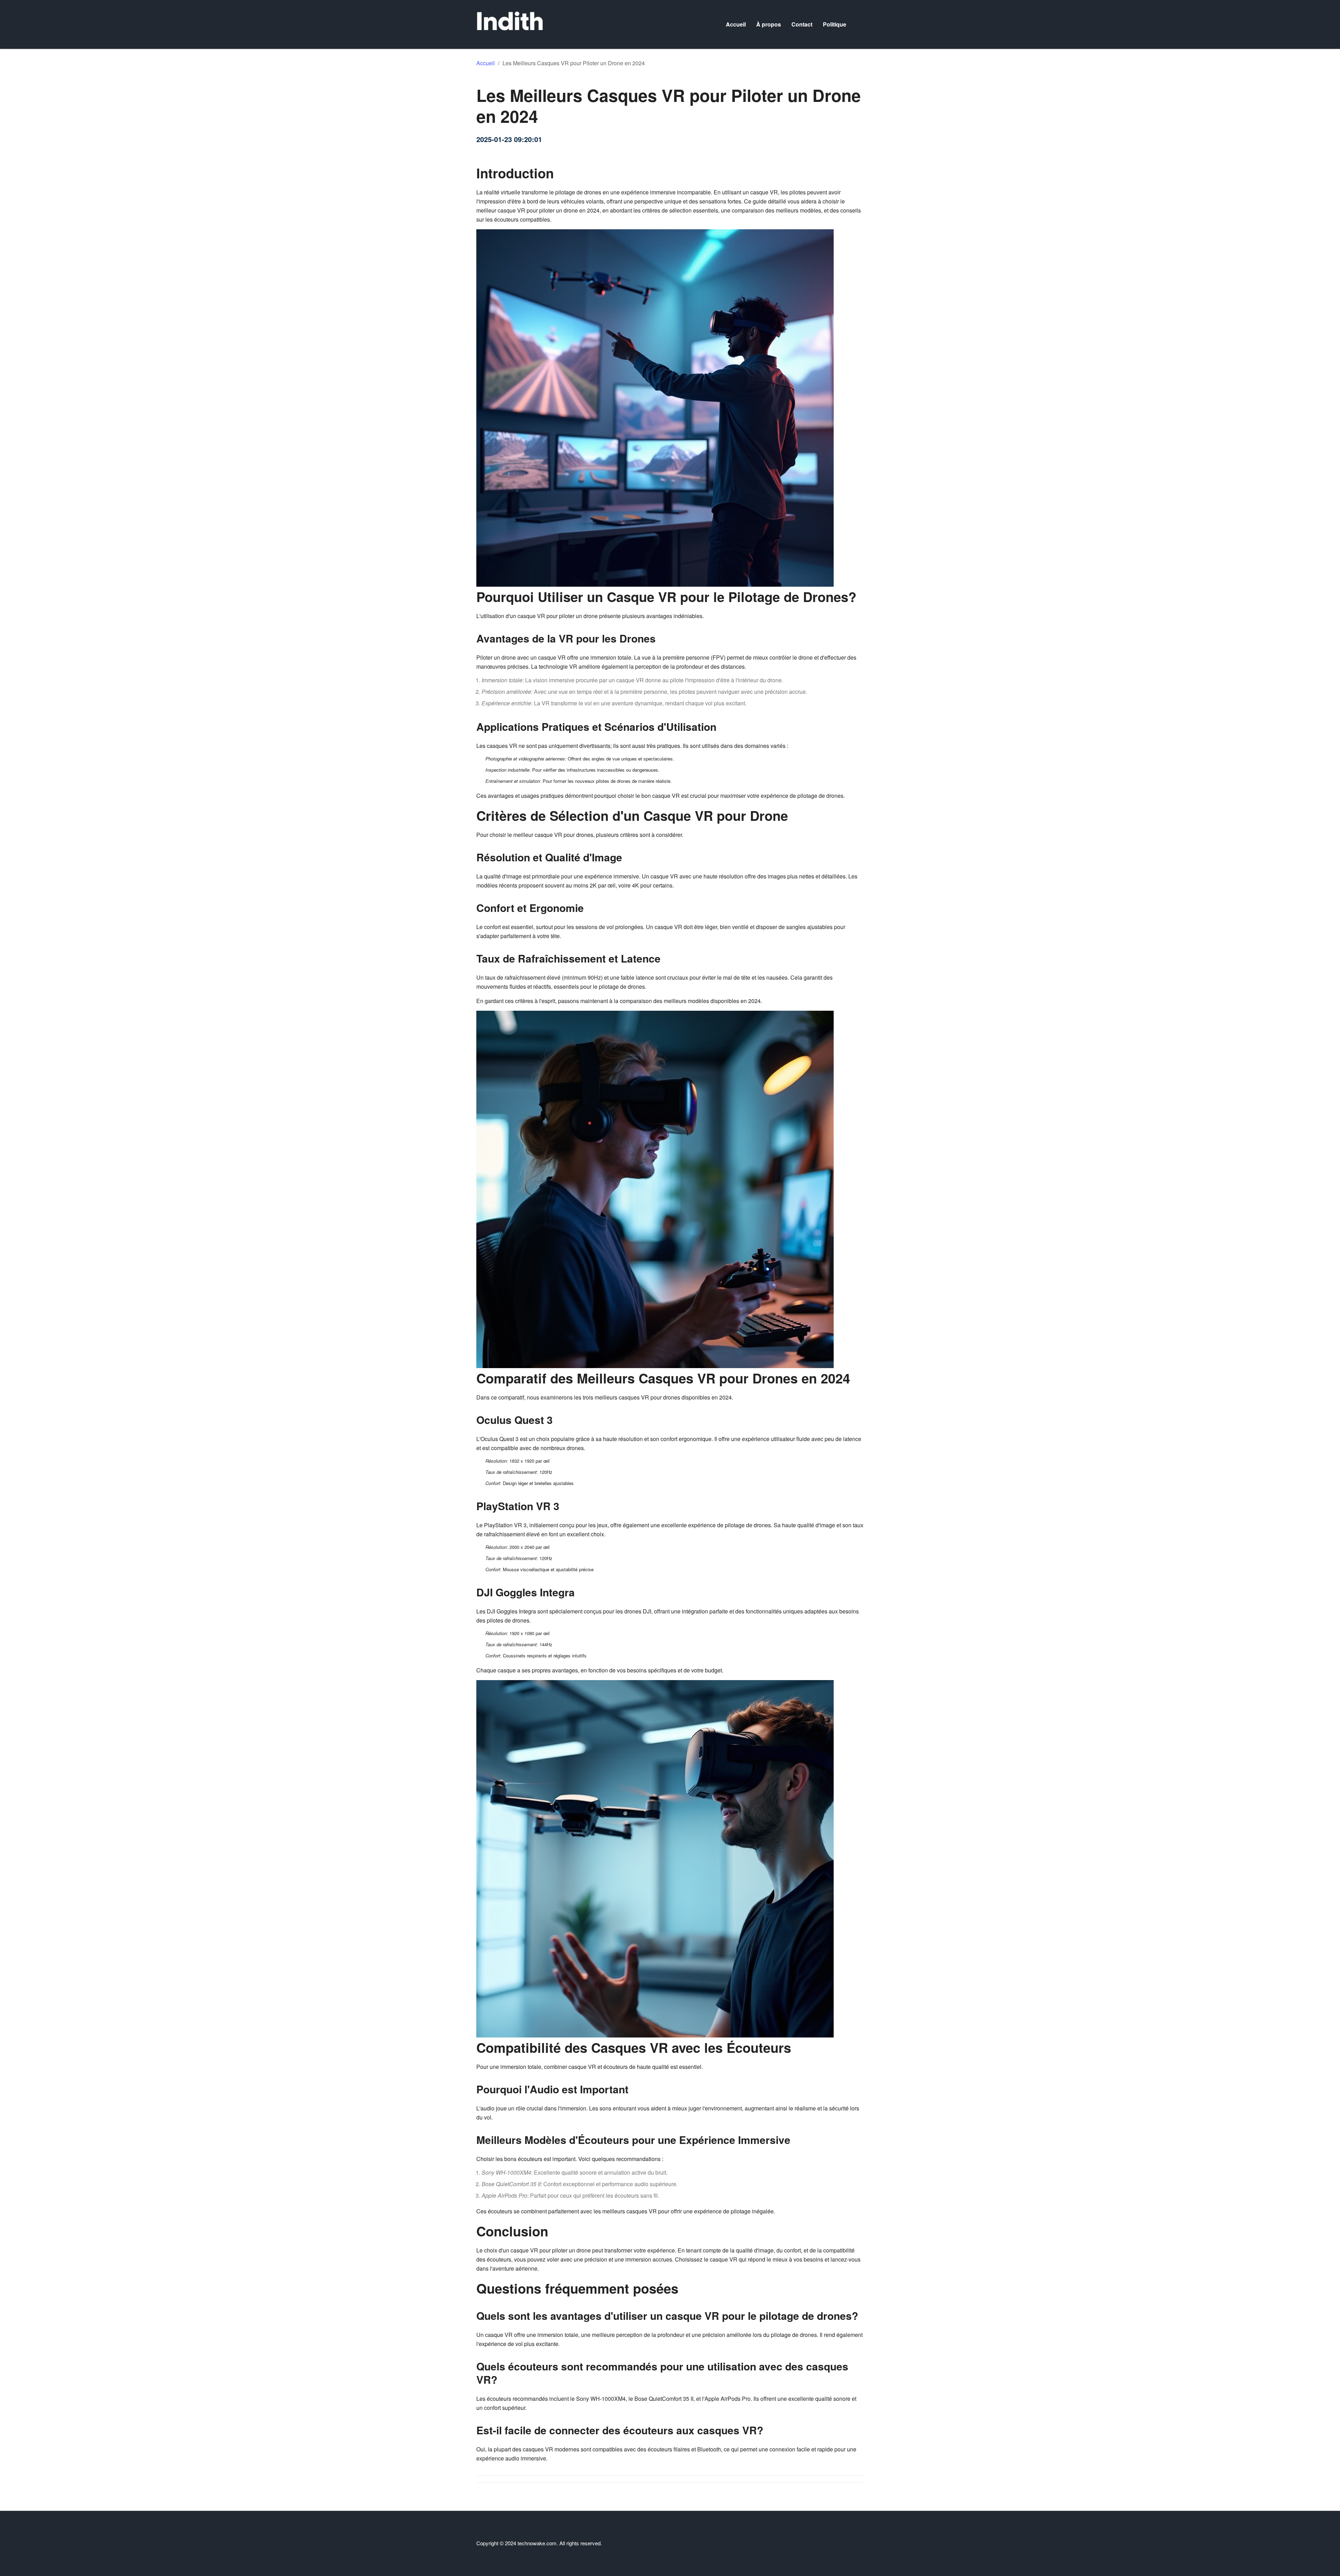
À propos (769, 24)
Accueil (736, 24)
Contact (802, 24)
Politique (835, 24)
